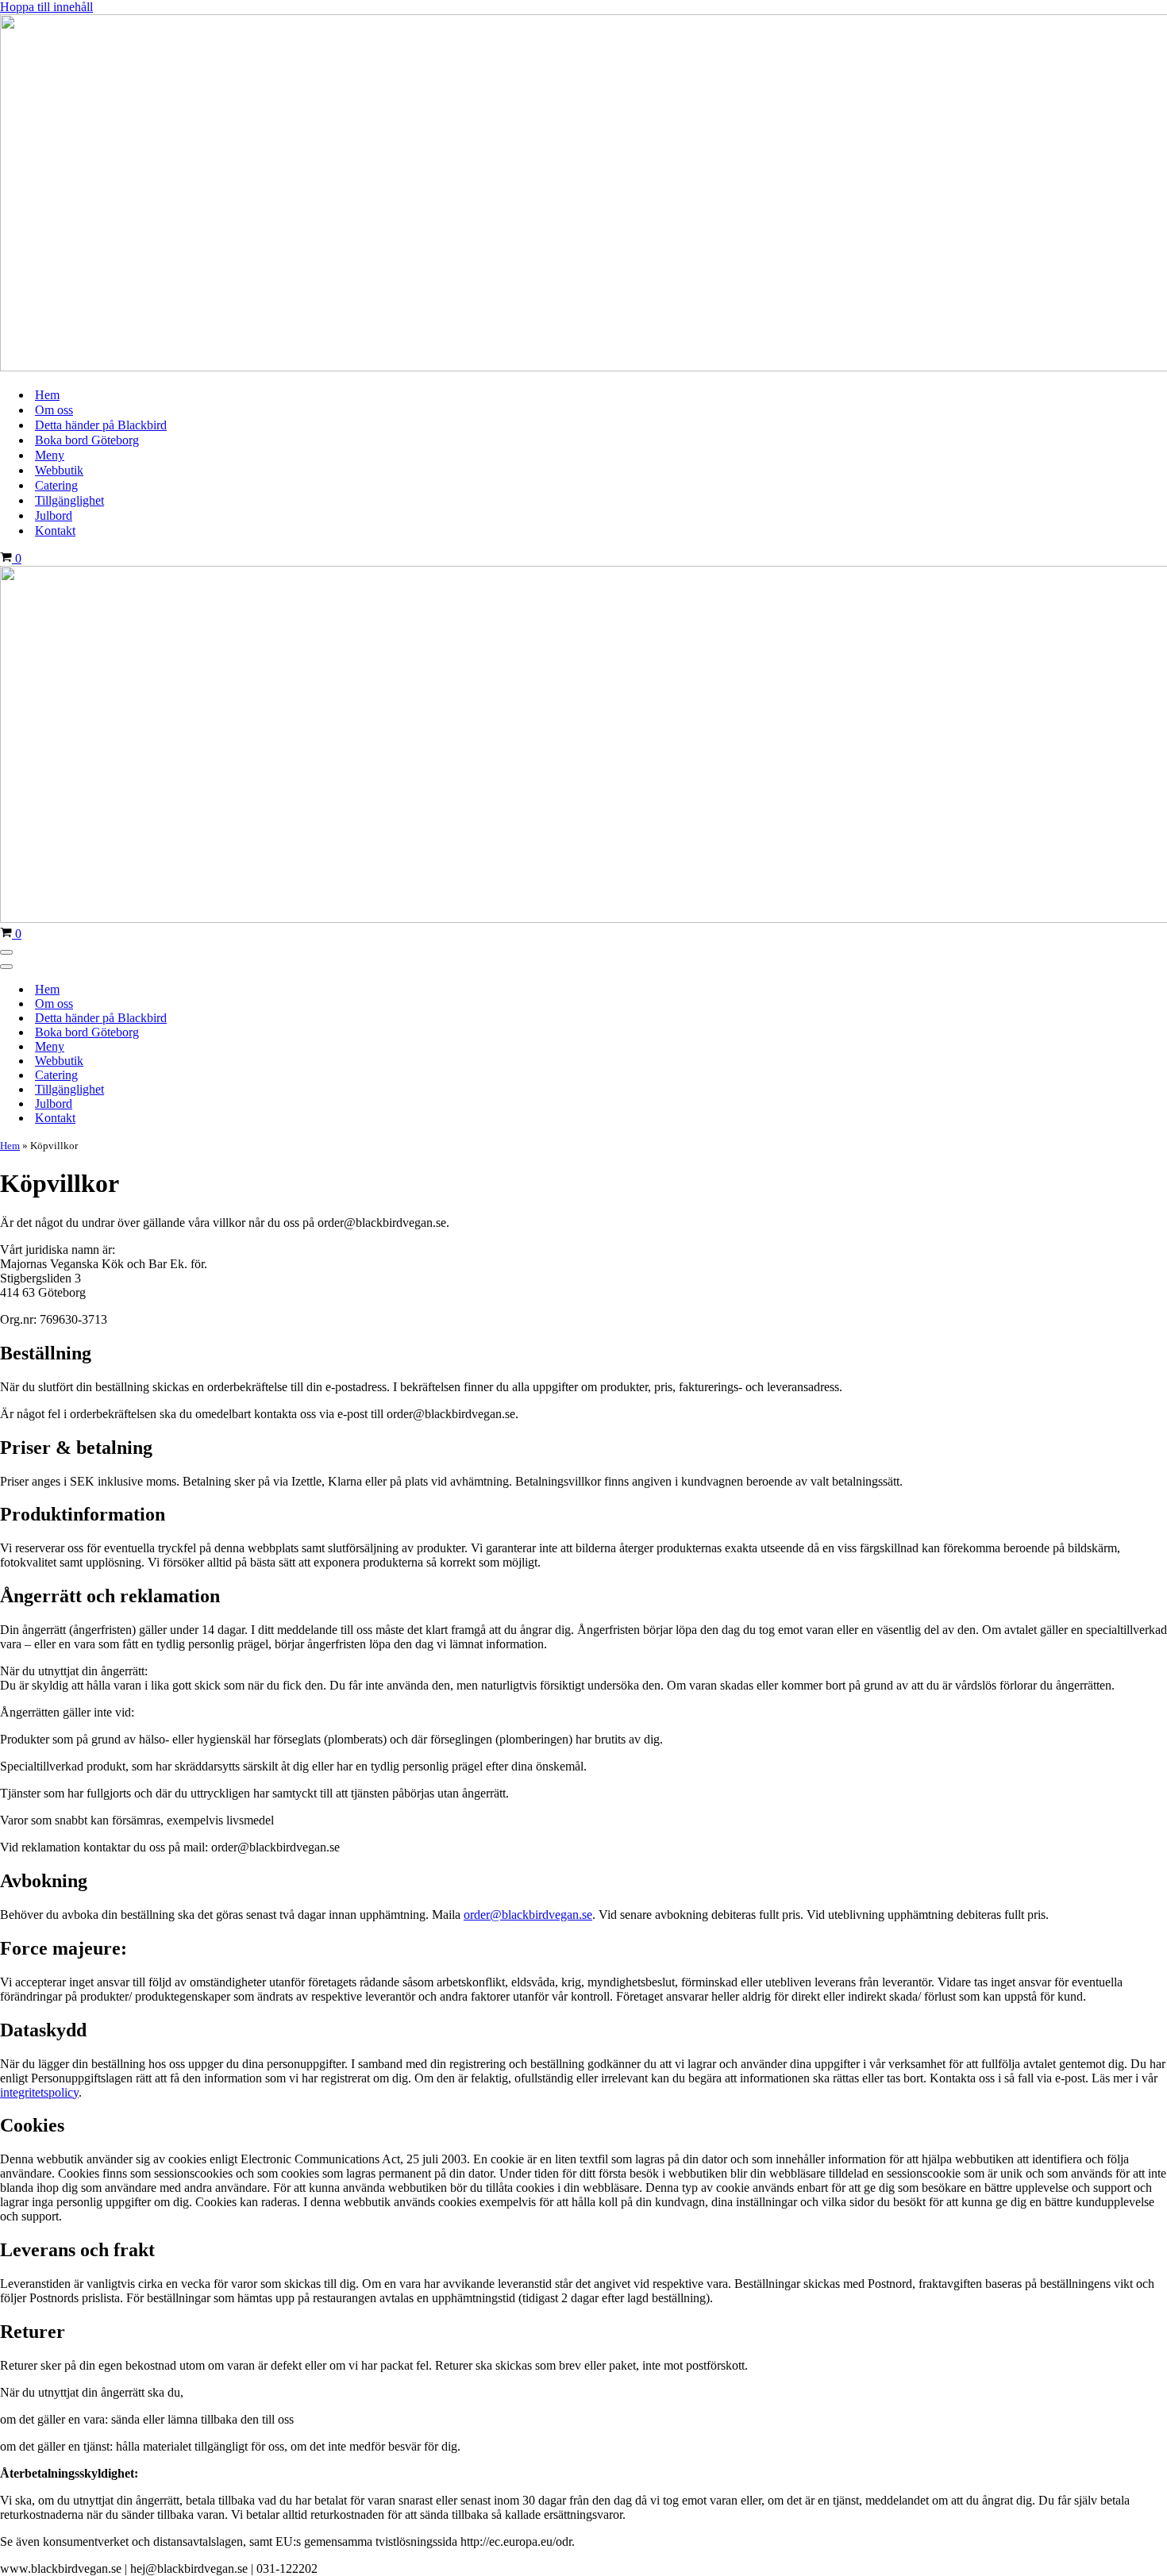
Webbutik (59, 470)
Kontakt (55, 531)
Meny (50, 455)
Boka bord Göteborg (87, 440)
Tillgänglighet (69, 500)
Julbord (54, 515)
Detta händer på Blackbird (101, 425)
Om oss (54, 410)
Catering (56, 485)
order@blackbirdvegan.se (528, 1915)
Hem (47, 395)
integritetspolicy (39, 2092)
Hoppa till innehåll (46, 7)
